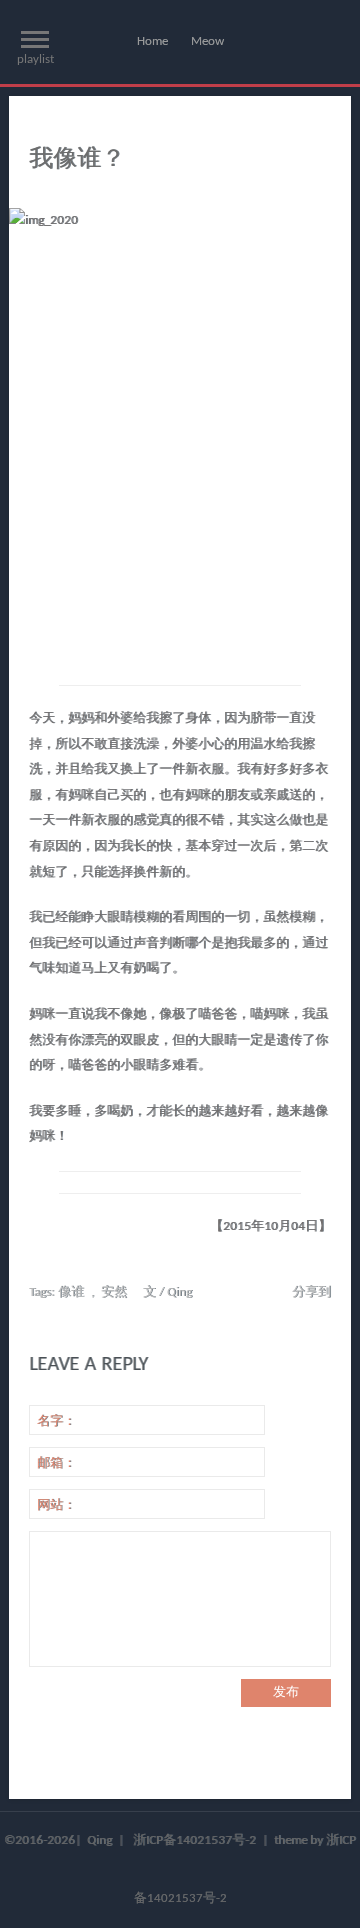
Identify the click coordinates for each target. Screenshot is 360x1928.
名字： (56, 1421)
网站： (56, 1505)
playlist (35, 59)
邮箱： (56, 1463)
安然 (114, 1292)
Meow (207, 41)
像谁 (71, 1292)
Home (152, 41)
